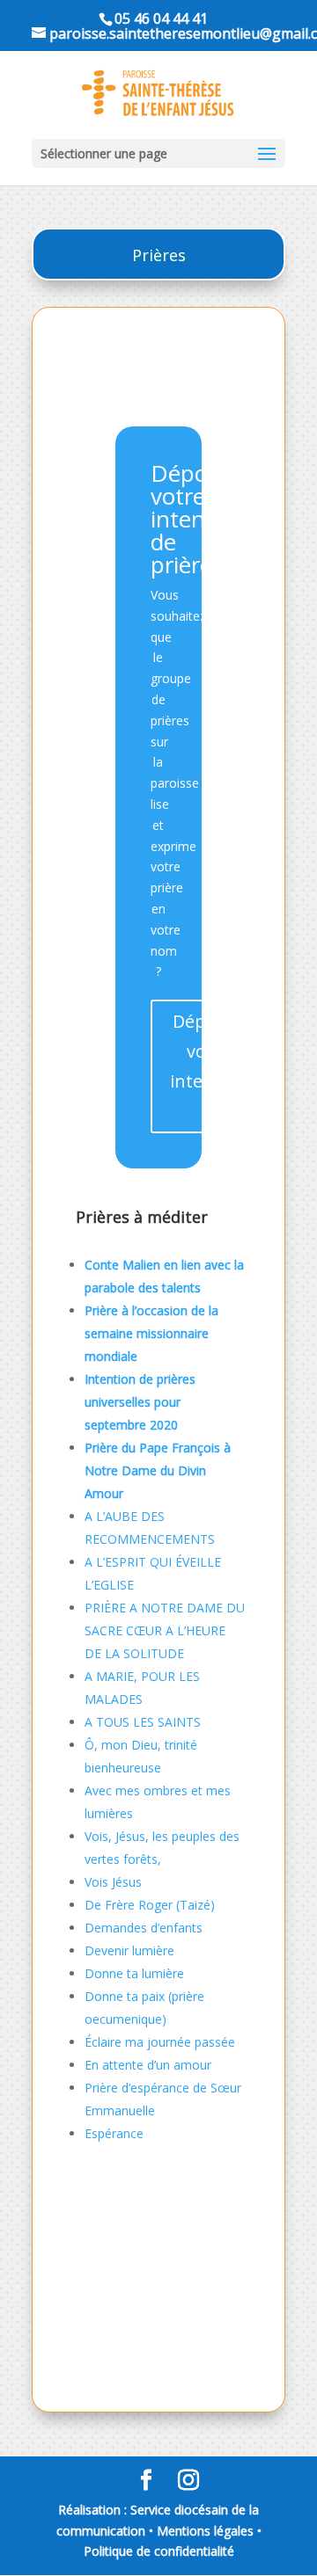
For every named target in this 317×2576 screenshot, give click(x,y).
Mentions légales (205, 2531)
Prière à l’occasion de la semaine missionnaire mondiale (151, 1333)
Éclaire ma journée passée (160, 2042)
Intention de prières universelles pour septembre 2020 (140, 1402)
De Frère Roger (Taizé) (150, 1905)
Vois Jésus (113, 1882)
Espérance (114, 2133)
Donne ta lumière (134, 1973)
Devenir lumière (129, 1950)
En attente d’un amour (148, 2065)
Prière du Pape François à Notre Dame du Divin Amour (158, 1470)
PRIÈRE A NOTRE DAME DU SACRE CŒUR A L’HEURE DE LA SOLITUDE (165, 1630)
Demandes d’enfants (144, 1928)
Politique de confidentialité (159, 2551)
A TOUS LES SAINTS (143, 1722)
